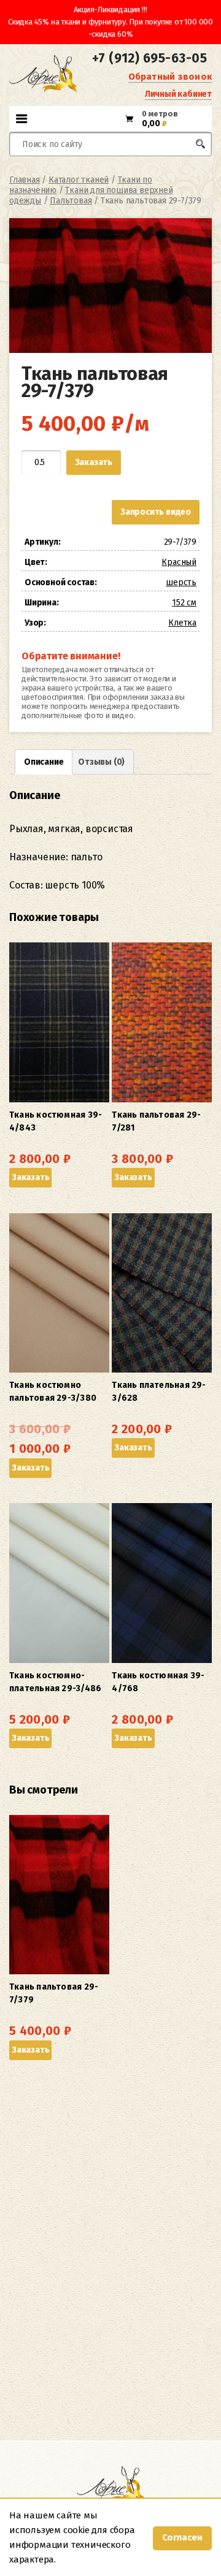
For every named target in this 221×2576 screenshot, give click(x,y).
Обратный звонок (170, 77)
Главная (25, 180)
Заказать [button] (30, 1177)
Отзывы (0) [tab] (101, 762)
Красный (179, 562)
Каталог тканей (79, 180)
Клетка (182, 623)
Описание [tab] (44, 762)
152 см (184, 603)
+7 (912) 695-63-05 (149, 58)
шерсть (181, 582)
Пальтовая (71, 201)
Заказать (94, 462)
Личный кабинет (178, 94)
